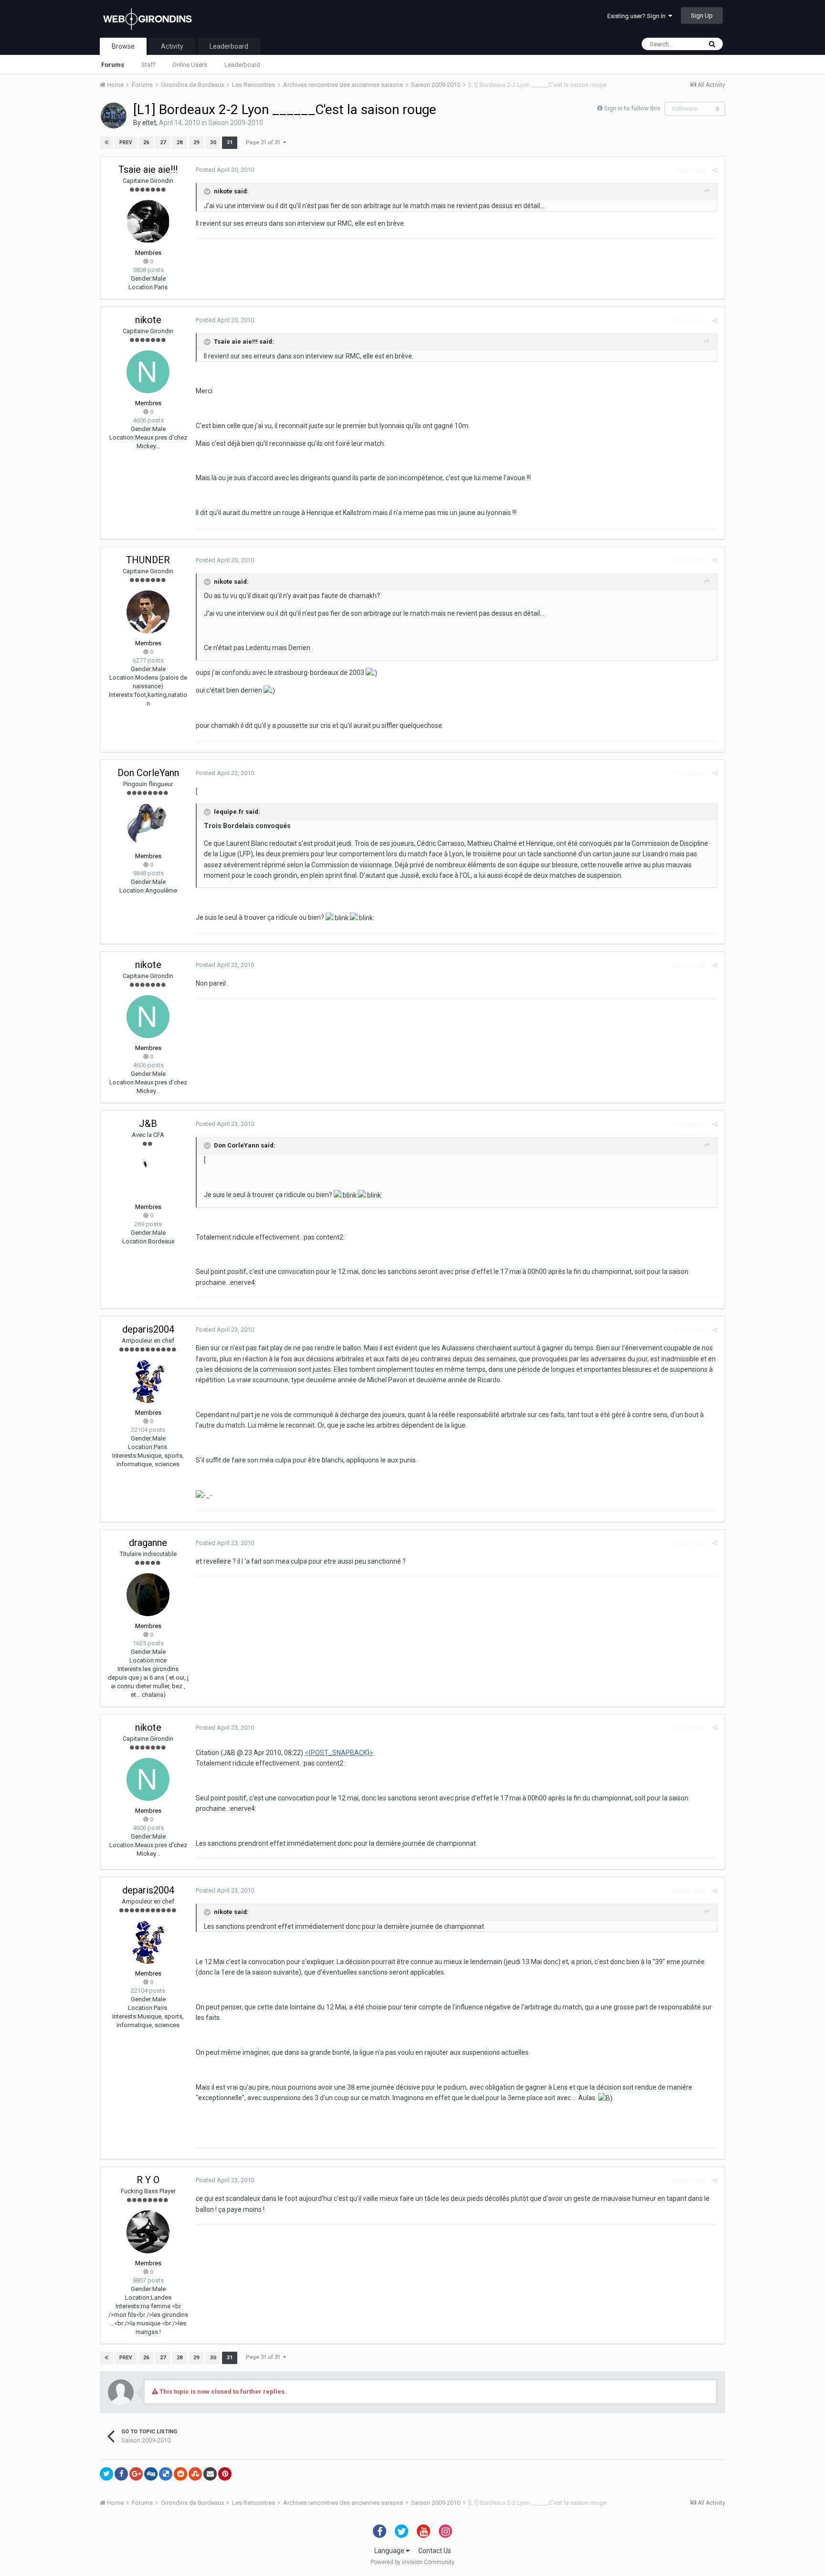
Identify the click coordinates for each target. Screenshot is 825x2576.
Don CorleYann (148, 773)
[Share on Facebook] (121, 2474)
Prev (126, 142)
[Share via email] (210, 2474)
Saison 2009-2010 (236, 123)
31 (230, 142)
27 (163, 142)
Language (390, 2551)
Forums (113, 65)
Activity (172, 46)
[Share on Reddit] (180, 2474)
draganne (148, 1543)
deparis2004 (148, 1329)
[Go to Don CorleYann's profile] (148, 825)
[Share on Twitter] (106, 2474)
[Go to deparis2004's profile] (148, 1381)
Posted (225, 170)
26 (146, 142)
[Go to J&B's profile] (148, 1176)
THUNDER (148, 560)
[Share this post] (715, 170)
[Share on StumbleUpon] (195, 2474)
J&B (148, 1124)
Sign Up (702, 16)
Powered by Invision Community (412, 2562)
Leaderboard (242, 65)
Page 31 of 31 (264, 142)
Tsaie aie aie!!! (148, 169)
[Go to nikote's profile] (148, 372)
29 (196, 142)
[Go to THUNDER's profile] (148, 612)
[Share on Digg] (151, 2474)
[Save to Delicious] (166, 2474)
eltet (149, 123)
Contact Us (435, 2551)
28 (180, 142)
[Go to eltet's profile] (114, 116)
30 (213, 142)
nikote (148, 320)
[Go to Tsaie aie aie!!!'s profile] (148, 221)
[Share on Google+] (136, 2474)
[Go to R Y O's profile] (148, 2232)
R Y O (148, 2180)
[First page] (106, 143)
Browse (123, 46)
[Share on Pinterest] (225, 2474)
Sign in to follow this (632, 108)
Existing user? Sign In (638, 16)
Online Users (190, 65)
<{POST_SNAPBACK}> (339, 1753)
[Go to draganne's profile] (148, 1595)
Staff (148, 65)
